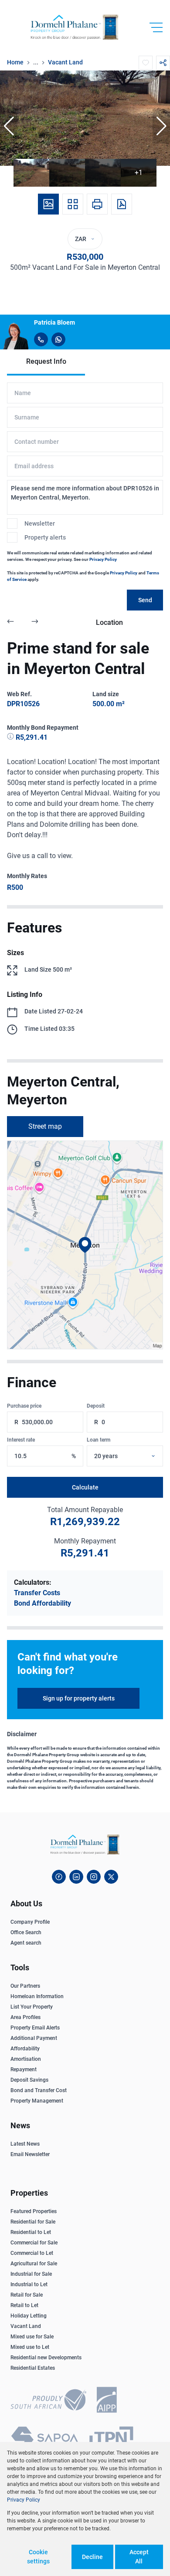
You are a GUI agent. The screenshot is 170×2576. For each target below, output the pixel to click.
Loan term (99, 1440)
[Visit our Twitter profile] (111, 1877)
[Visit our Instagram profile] (94, 1877)
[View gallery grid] (73, 204)
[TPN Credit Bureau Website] (111, 2439)
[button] (9, 126)
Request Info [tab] (46, 361)
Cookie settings (38, 2557)
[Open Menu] (156, 27)
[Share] (163, 63)
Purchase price (24, 1406)
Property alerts (45, 537)
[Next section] (35, 623)
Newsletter (40, 523)
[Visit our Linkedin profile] (76, 1877)
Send (145, 600)
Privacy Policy (103, 559)
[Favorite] (146, 63)
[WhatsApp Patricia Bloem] (58, 339)
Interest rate (21, 1440)
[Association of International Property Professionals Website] (107, 2401)
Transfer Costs (37, 1593)
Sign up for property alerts (79, 1698)
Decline (92, 2557)
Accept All (139, 2557)
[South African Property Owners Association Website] (44, 2439)
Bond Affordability (42, 1603)
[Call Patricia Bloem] (41, 339)
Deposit (96, 1406)
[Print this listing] (97, 204)
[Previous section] (10, 623)
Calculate (85, 1487)
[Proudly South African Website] (48, 2401)
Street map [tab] (45, 1126)
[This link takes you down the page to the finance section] (11, 737)
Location (109, 622)
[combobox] (135, 1456)
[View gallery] (48, 204)
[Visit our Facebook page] (59, 1877)
